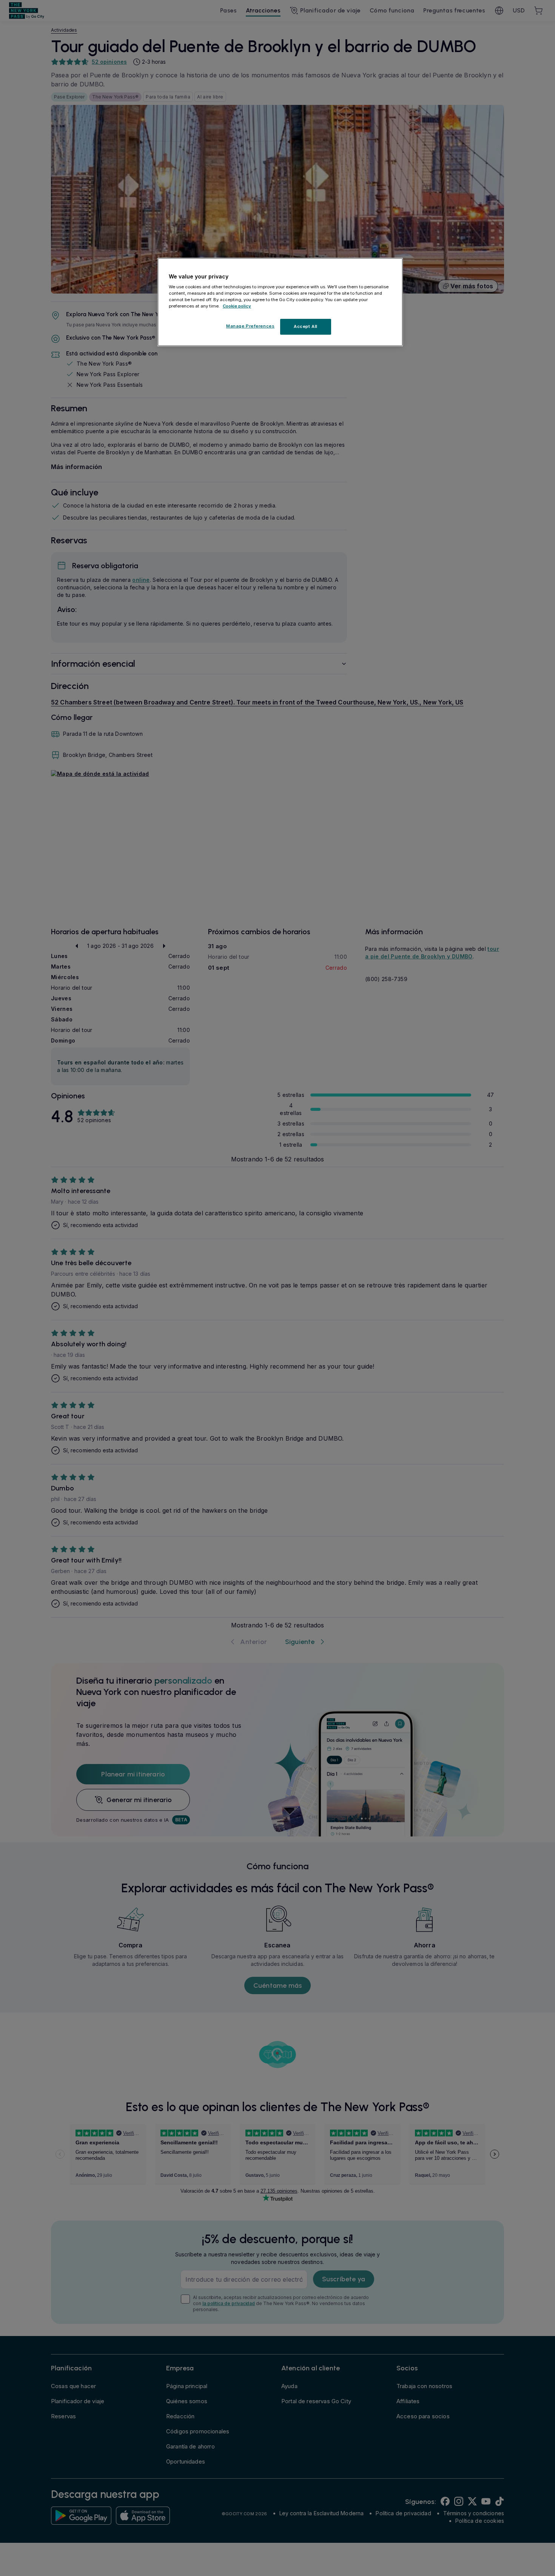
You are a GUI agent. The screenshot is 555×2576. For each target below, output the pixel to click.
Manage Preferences (250, 326)
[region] (280, 302)
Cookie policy (237, 306)
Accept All (306, 327)
